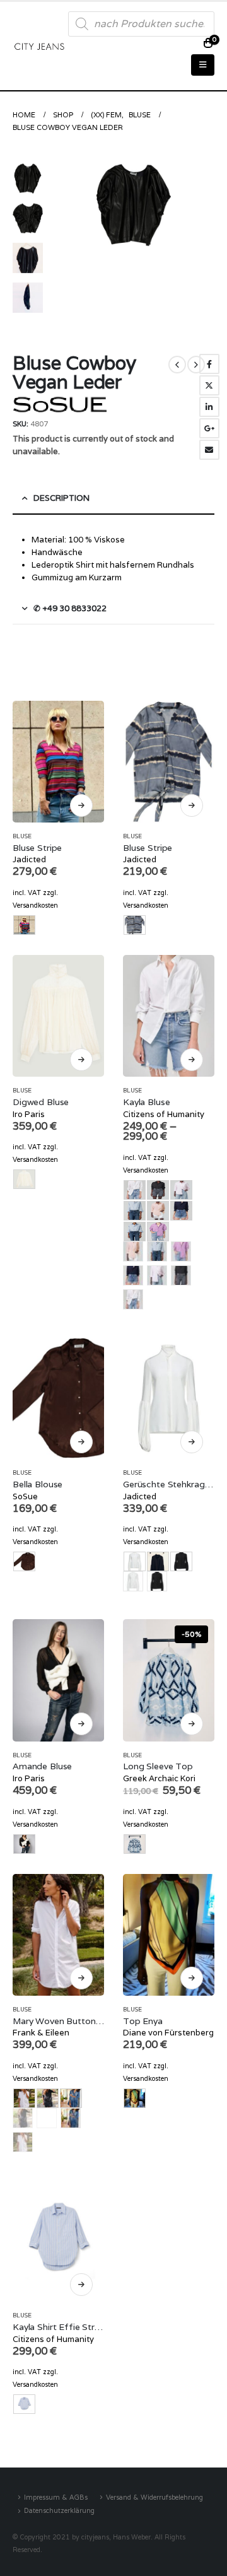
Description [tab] (61, 498)
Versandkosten (35, 905)
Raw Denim (47, 2118)
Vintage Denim (71, 2118)
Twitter (209, 385)
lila (181, 1251)
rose (157, 1275)
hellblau (157, 1251)
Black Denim (23, 2118)
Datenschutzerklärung (59, 2510)
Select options (81, 805)
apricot (133, 1251)
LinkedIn (209, 407)
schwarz (181, 1275)
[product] (58, 762)
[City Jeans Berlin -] (39, 46)
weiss (133, 1299)
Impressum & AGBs (56, 2497)
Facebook (209, 364)
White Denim (23, 2142)
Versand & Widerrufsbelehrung (154, 2497)
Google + (209, 428)
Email (209, 450)
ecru (133, 1581)
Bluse (22, 836)
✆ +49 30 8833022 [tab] (70, 608)
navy (133, 1275)
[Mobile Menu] (203, 65)
